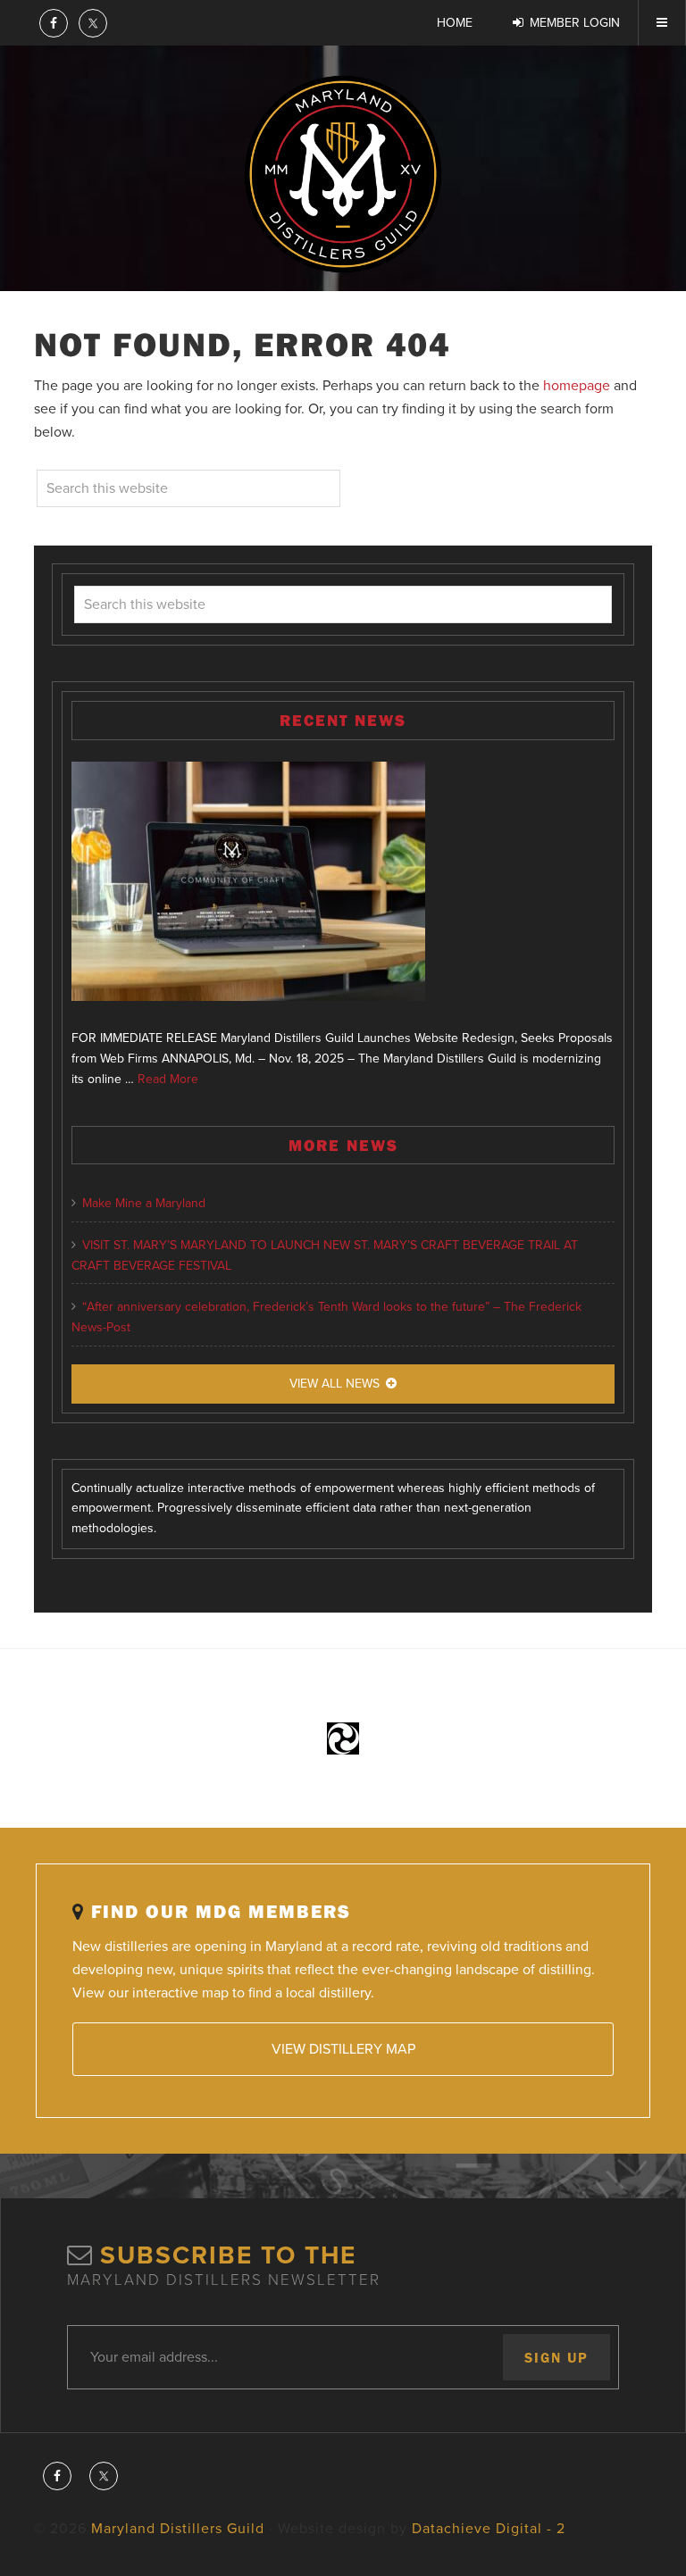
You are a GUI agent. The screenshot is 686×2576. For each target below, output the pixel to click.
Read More (168, 1079)
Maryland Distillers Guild (343, 174)
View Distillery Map (343, 2049)
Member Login (575, 23)
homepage (577, 386)
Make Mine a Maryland (144, 1203)
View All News (335, 1384)
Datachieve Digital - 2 (489, 2529)
